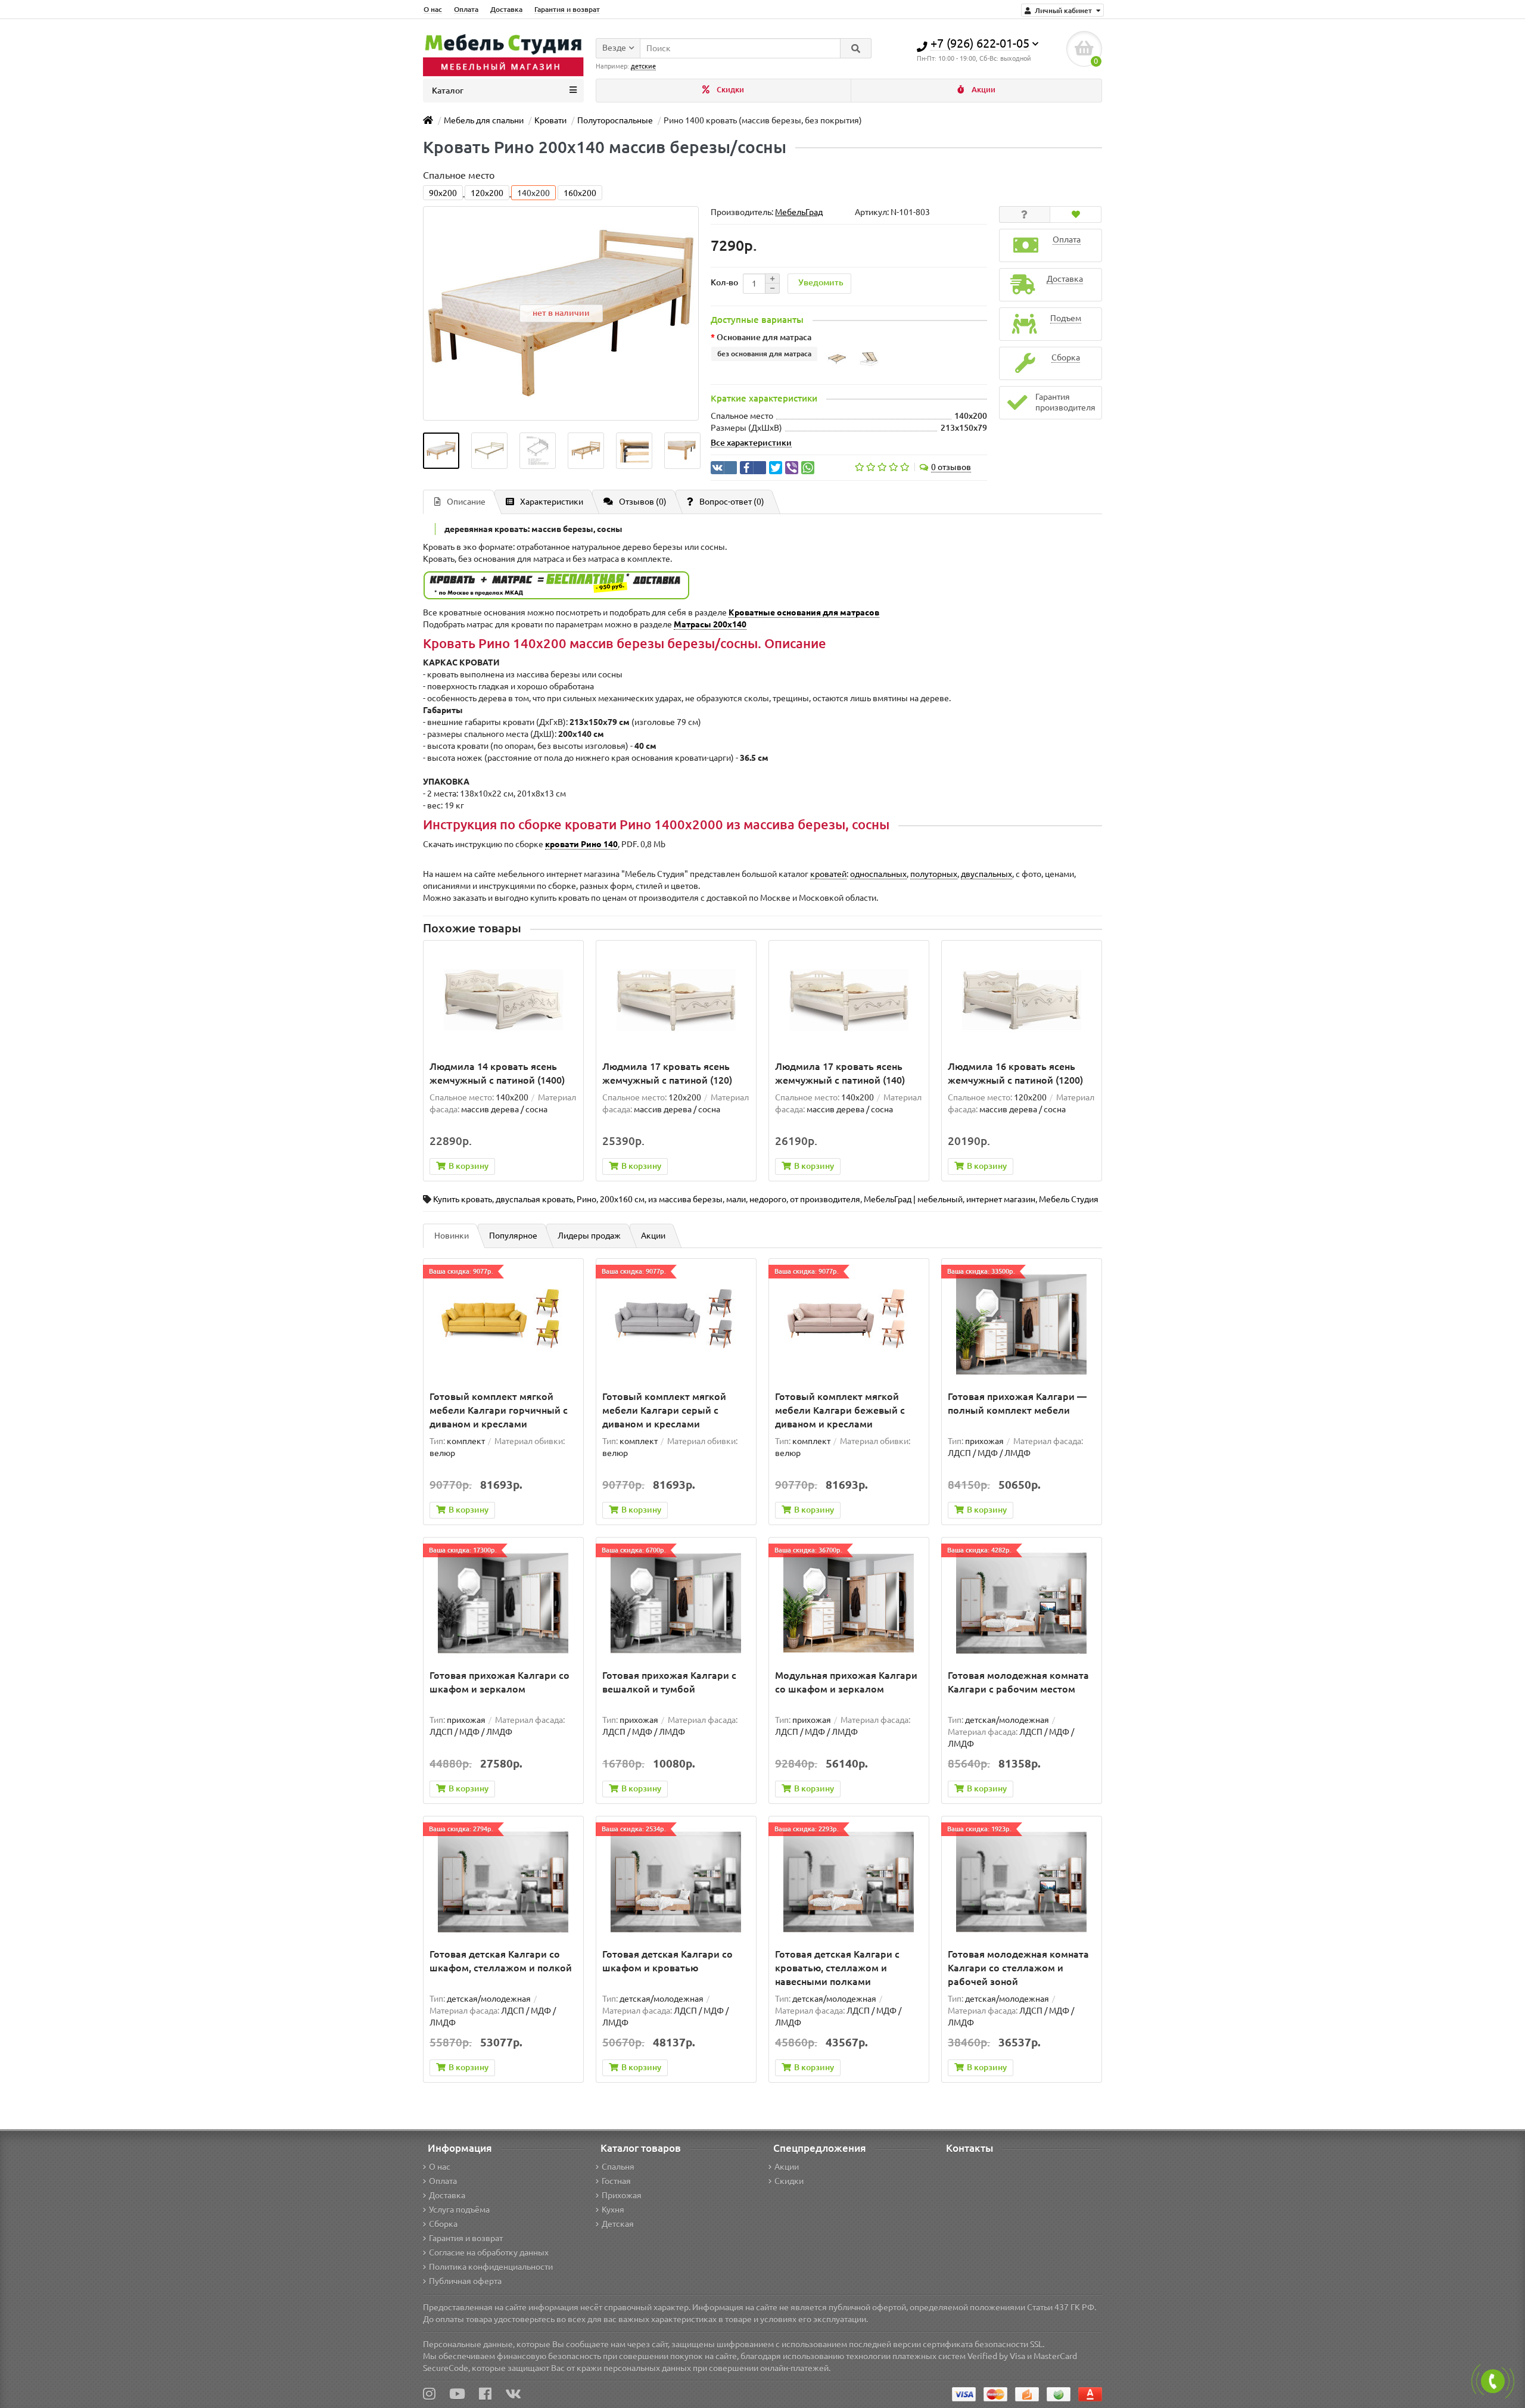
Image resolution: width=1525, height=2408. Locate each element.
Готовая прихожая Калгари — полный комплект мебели (1017, 1403)
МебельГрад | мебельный (913, 1199)
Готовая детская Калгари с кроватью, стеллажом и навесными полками (837, 1968)
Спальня (618, 2167)
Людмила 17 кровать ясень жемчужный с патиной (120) (667, 1073)
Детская (618, 2224)
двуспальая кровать (534, 1199)
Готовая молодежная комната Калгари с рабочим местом (1018, 1682)
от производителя (825, 1199)
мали (736, 1199)
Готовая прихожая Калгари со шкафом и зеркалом (499, 1682)
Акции (983, 90)
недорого (768, 1199)
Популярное (513, 1236)
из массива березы (685, 1199)
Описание (466, 502)
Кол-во (724, 282)
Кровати (550, 120)
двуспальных (986, 874)
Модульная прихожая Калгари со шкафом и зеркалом (846, 1682)
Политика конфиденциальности (491, 2267)
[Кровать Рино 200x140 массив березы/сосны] (441, 451)
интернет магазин (1001, 1199)
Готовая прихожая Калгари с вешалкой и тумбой (669, 1682)
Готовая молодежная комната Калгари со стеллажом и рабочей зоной (1018, 1968)
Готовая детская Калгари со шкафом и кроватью (667, 1961)
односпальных (878, 874)
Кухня (613, 2210)
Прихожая (622, 2195)
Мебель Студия (1069, 1199)
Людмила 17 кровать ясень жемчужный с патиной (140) (840, 1073)
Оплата (466, 9)
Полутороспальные (615, 120)
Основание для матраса (764, 337)
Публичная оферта (465, 2281)
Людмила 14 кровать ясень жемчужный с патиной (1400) (497, 1073)
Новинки (452, 1236)
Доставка (506, 9)
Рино (586, 1199)
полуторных (934, 874)
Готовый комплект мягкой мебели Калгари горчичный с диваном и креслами (499, 1410)
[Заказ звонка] (1493, 2381)
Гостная (616, 2181)
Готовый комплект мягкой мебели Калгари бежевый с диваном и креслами (840, 1410)
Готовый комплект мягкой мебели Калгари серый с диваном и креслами (664, 1410)
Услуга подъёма (459, 2210)
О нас (433, 9)
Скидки (729, 90)
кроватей (828, 874)
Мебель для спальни (484, 120)
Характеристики (552, 502)
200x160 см (622, 1199)
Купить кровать (463, 1199)
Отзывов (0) (643, 502)
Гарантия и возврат (567, 9)
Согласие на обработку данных (489, 2253)
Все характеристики (751, 443)
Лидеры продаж (589, 1236)
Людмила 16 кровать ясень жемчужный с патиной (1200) (1015, 1073)
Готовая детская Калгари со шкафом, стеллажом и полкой (501, 1961)
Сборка (443, 2224)
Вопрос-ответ (732, 502)
